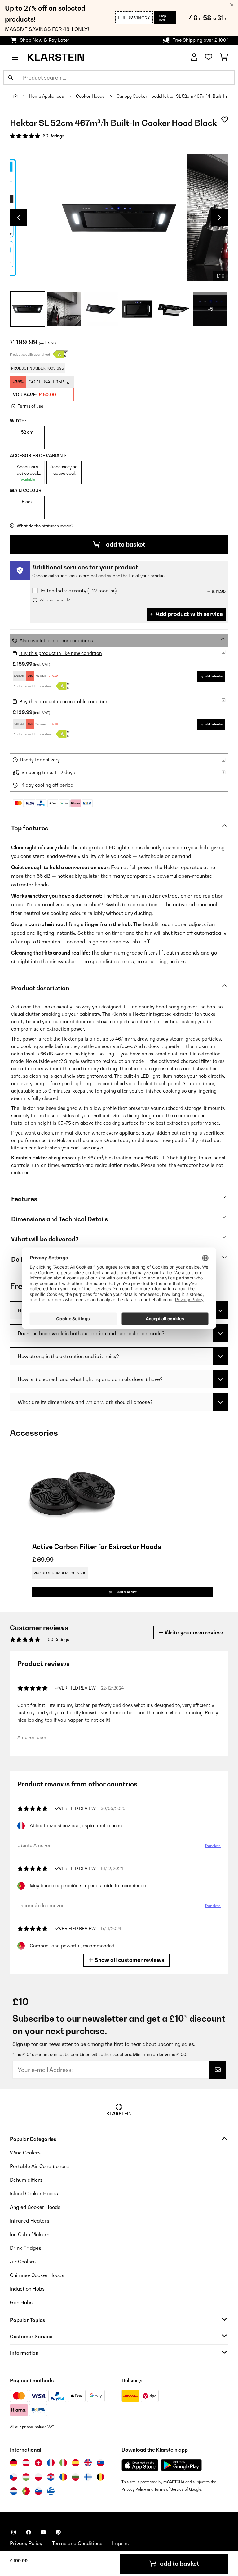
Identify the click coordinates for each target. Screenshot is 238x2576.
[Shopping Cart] (224, 57)
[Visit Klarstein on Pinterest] (58, 2532)
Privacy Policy (134, 2489)
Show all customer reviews (129, 1960)
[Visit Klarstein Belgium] (100, 2477)
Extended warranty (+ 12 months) (79, 591)
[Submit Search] (11, 77)
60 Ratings (53, 136)
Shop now (163, 18)
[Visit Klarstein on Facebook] (29, 2532)
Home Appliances (47, 96)
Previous (19, 218)
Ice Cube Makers (30, 2234)
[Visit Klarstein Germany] (14, 2463)
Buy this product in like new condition (61, 653)
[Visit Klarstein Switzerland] (38, 2463)
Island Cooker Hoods (34, 2193)
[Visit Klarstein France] (51, 2463)
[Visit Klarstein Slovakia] (100, 2463)
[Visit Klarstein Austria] (26, 2463)
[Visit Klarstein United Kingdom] (88, 2463)
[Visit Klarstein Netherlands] (14, 2491)
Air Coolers (23, 2262)
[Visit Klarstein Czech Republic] (14, 2477)
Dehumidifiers (26, 2180)
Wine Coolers (25, 2153)
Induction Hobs (27, 2289)
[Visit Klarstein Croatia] (51, 2477)
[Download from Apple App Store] (140, 2465)
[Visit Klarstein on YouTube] (43, 2532)
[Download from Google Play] (181, 2465)
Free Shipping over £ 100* (200, 40)
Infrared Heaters (30, 2221)
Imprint (121, 2543)
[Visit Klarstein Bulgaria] (76, 2477)
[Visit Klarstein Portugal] (26, 2491)
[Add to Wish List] (225, 119)
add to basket (125, 544)
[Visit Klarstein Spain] (76, 2463)
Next (219, 218)
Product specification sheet (30, 354)
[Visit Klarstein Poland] (38, 2477)
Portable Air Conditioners (39, 2166)
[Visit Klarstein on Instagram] (14, 2532)
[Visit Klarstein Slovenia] (38, 2491)
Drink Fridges (26, 2248)
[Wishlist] (209, 57)
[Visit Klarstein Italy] (63, 2463)
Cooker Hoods (91, 96)
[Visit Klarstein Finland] (88, 2477)
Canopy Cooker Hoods (139, 96)
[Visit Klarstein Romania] (63, 2477)
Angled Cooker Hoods (35, 2207)
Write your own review (193, 1632)
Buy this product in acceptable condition (64, 701)
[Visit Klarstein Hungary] (26, 2477)
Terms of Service (169, 2489)
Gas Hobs (21, 2302)
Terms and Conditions (77, 2543)
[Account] (194, 57)
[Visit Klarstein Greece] (51, 2492)
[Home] (21, 96)
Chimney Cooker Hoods (37, 2275)
